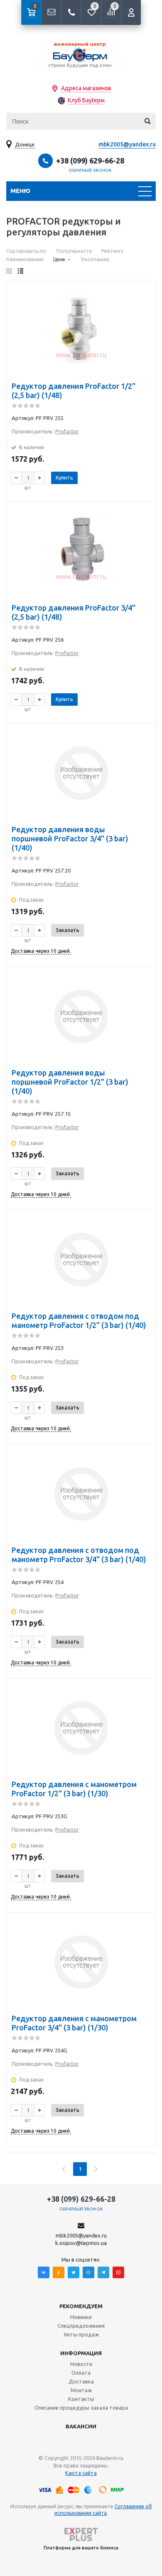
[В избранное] (144, 305)
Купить (64, 477)
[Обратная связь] (51, 12)
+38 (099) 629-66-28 (90, 161)
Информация (81, 2353)
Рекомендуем (81, 2306)
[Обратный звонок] (71, 12)
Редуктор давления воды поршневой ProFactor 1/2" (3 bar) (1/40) (70, 1082)
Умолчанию (95, 259)
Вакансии (81, 2426)
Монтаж (81, 2390)
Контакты (81, 2399)
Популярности (74, 251)
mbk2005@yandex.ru (127, 144)
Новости (81, 2364)
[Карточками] (9, 271)
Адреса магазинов (86, 88)
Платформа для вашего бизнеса (81, 2548)
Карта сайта (81, 2473)
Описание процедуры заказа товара (81, 2408)
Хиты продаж (81, 2334)
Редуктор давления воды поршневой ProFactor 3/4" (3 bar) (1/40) (70, 838)
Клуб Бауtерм (86, 100)
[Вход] (131, 12)
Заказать (67, 930)
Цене (59, 259)
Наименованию (25, 259)
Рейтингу (112, 251)
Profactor (67, 431)
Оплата (81, 2373)
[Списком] (21, 271)
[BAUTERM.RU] (81, 54)
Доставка (81, 2381)
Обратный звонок (90, 170)
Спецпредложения (81, 2326)
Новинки (81, 2317)
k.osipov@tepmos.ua (81, 2243)
